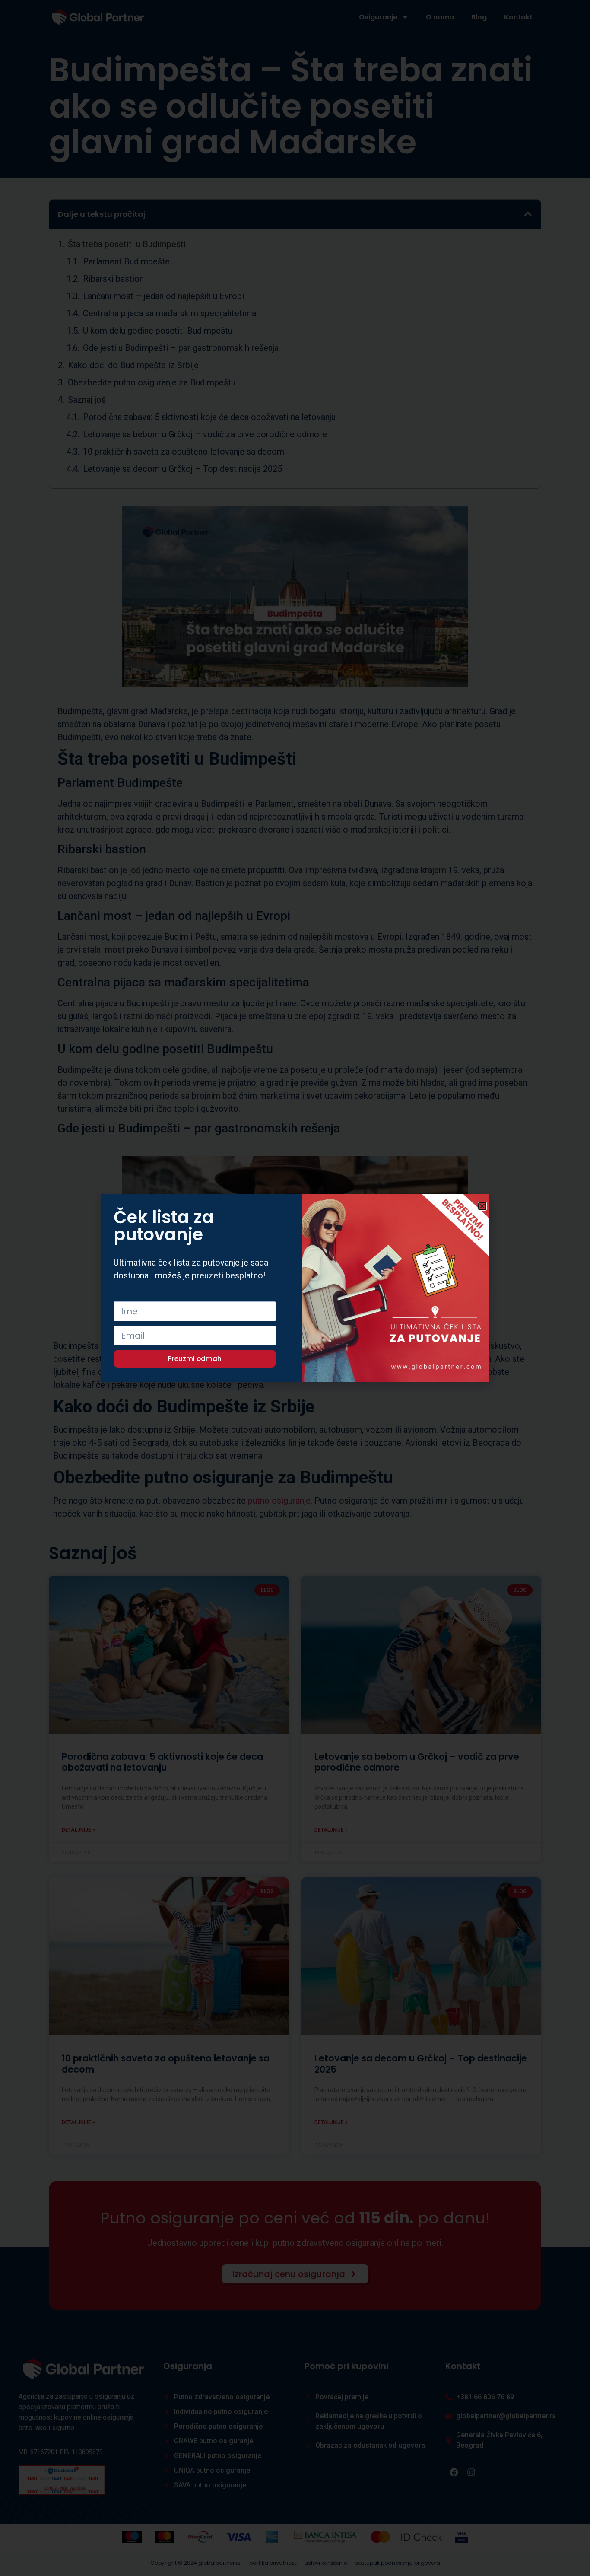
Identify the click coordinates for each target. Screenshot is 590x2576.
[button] (482, 1206)
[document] (295, 1288)
